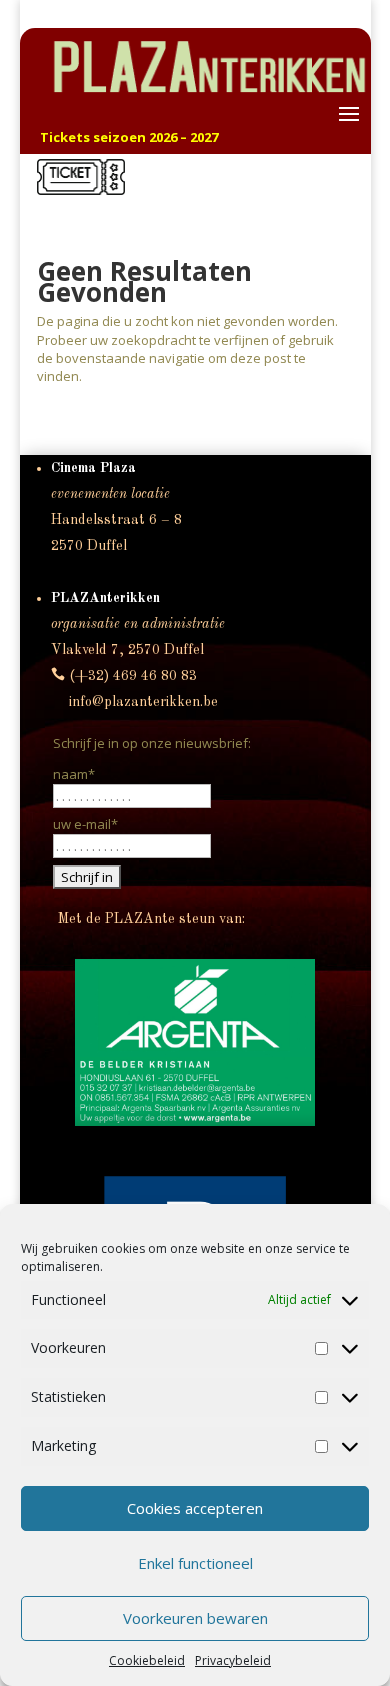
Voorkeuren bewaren (195, 1618)
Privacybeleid (233, 1660)
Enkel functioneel (195, 1563)
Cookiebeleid (147, 1660)
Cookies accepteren (195, 1508)
